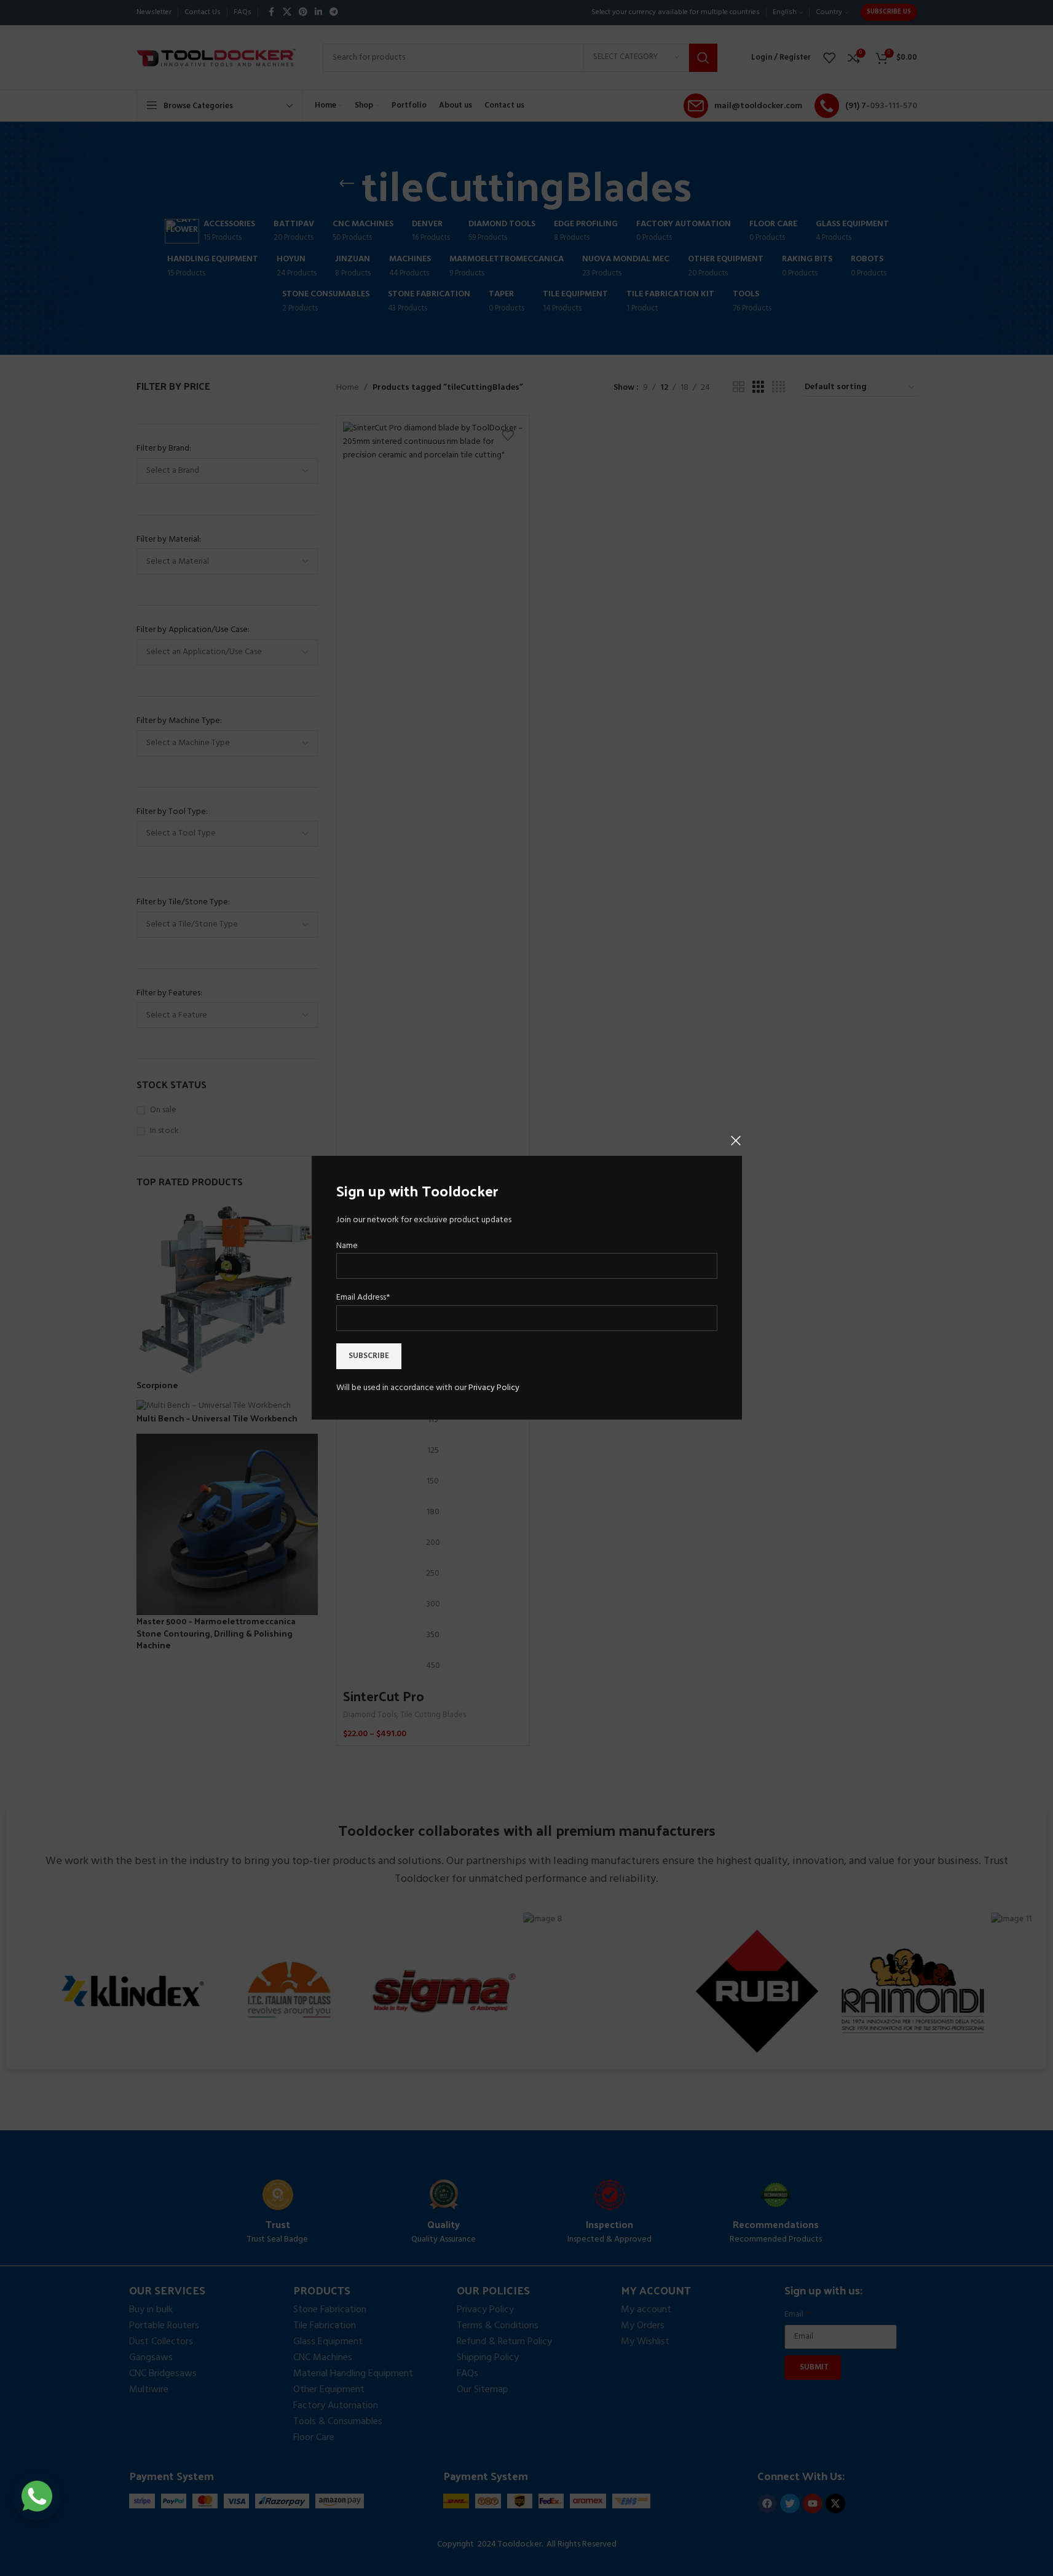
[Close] (736, 1140)
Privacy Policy (494, 1388)
